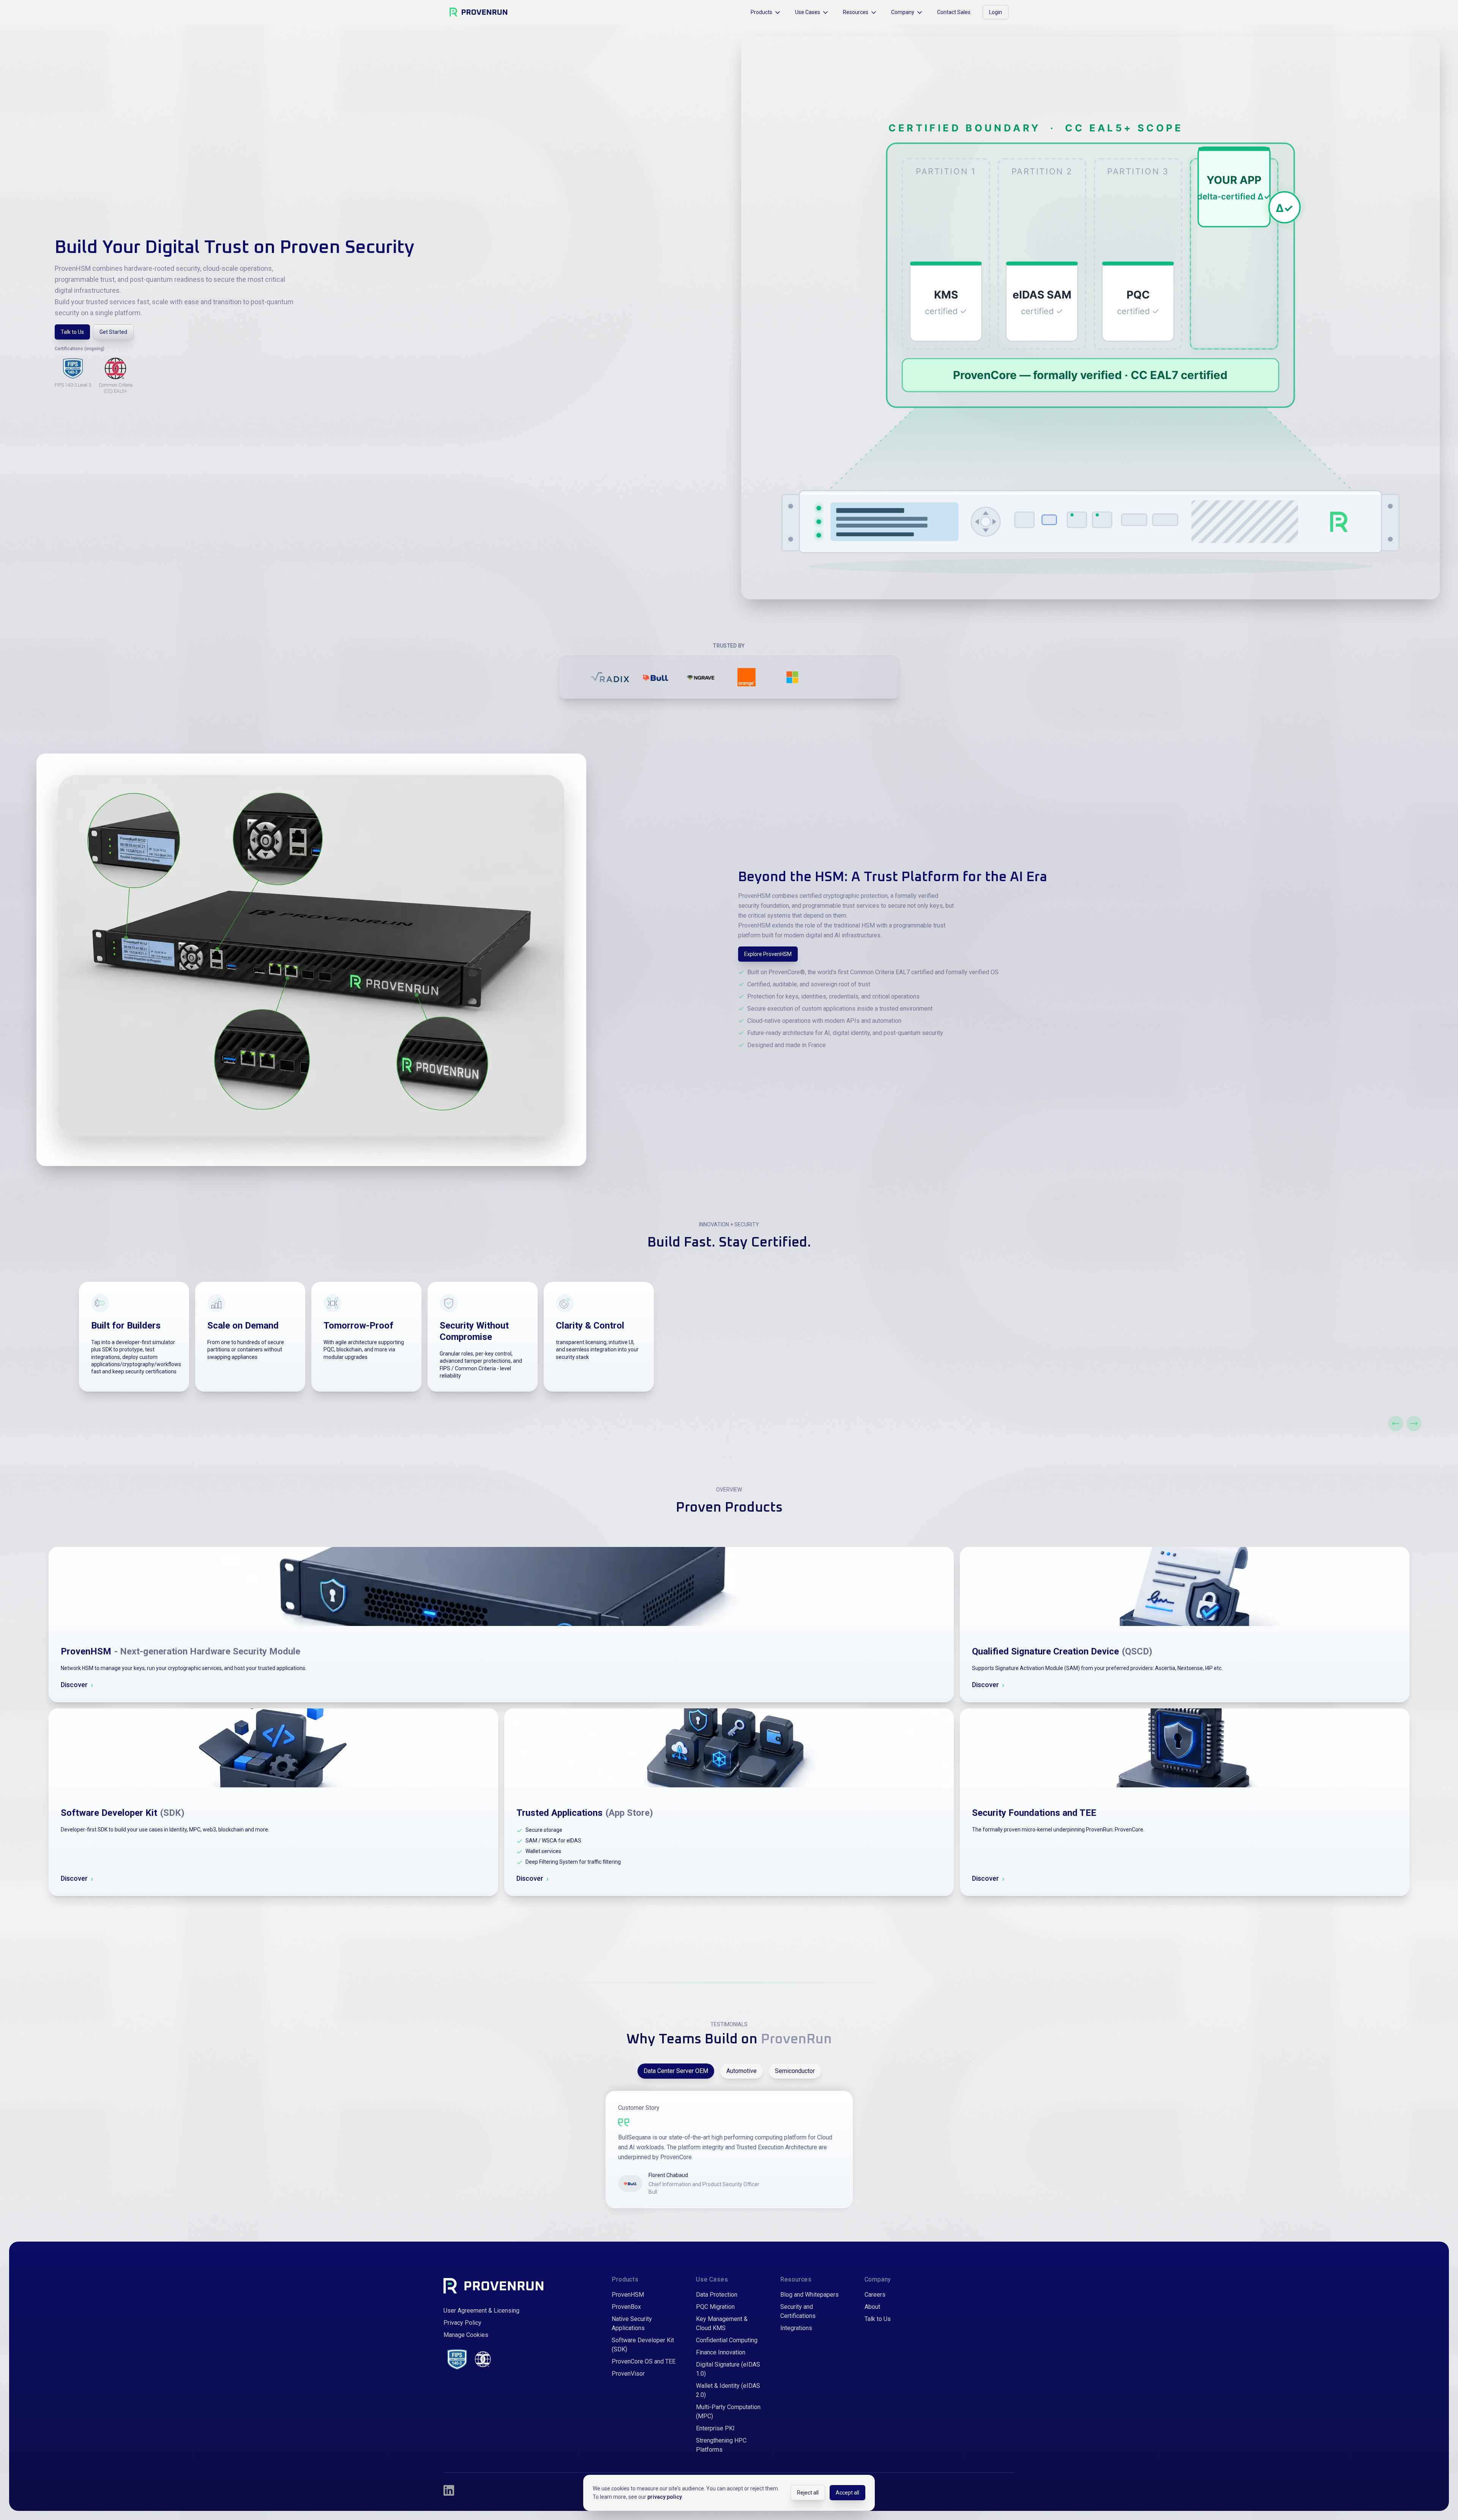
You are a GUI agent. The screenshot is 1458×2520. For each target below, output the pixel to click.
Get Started (113, 332)
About (872, 2307)
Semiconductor (795, 2071)
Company (903, 12)
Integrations (796, 2328)
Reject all (808, 2493)
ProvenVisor (628, 2374)
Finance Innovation (721, 2352)
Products (761, 12)
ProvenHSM (628, 2295)
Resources (856, 12)
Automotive (742, 2071)
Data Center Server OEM (676, 2071)
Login (996, 12)
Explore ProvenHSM (768, 954)
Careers (875, 2295)
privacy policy (665, 2497)
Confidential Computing (727, 2340)
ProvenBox (626, 2307)
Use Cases (808, 12)
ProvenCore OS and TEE (644, 2361)
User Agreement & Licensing (481, 2311)
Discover (77, 1685)
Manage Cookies (466, 2335)
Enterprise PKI (715, 2428)
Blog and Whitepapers (809, 2295)
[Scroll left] (1396, 1424)
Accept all (847, 2493)
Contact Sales (954, 12)
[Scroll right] (1414, 1424)
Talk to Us (72, 332)
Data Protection (717, 2295)
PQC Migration (715, 2307)
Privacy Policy (462, 2323)
